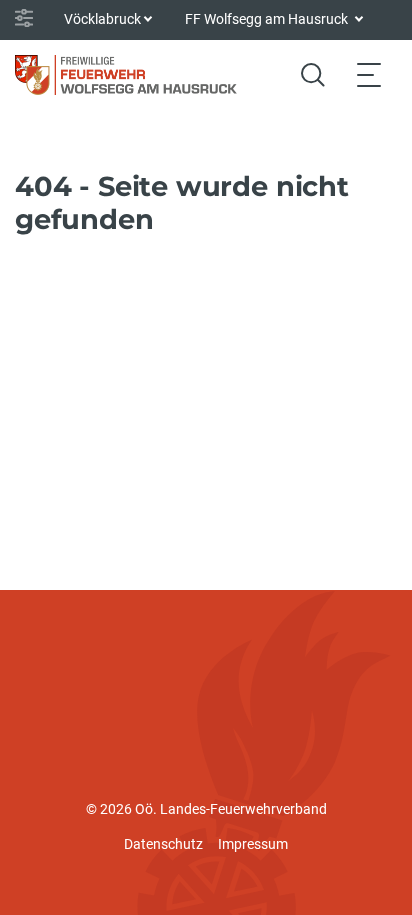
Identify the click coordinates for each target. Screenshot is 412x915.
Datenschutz (163, 844)
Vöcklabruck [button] (102, 19)
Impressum (253, 844)
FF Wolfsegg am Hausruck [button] (268, 19)
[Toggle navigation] (369, 74)
